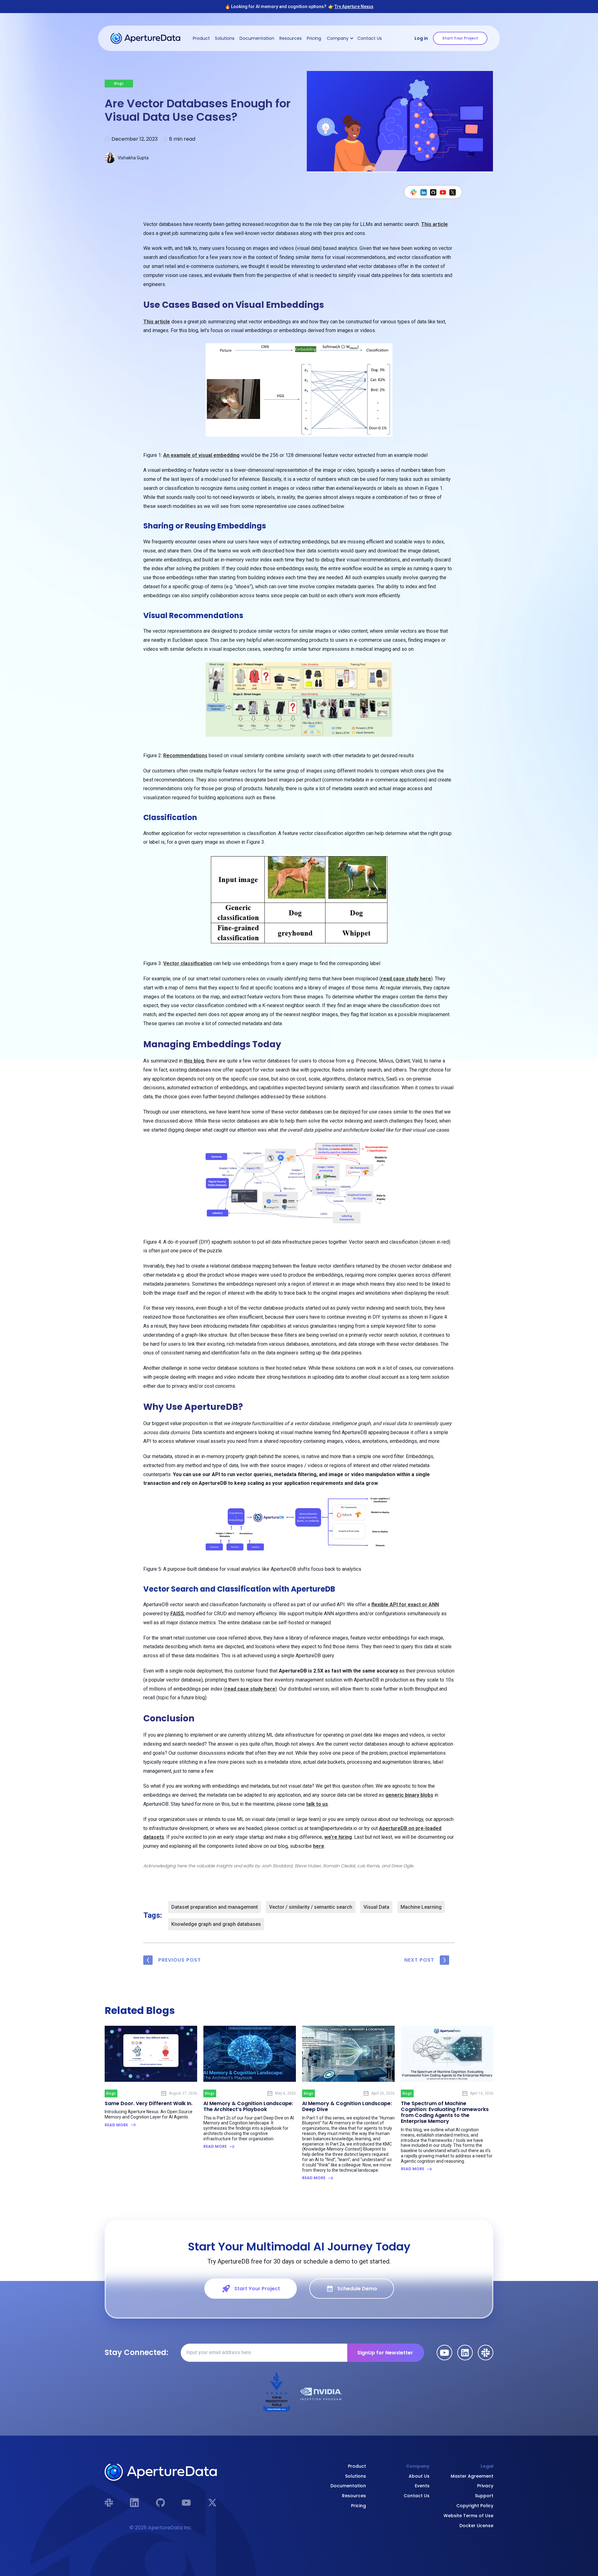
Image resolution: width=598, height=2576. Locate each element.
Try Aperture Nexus (354, 7)
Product (201, 38)
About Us (419, 2476)
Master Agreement (472, 2476)
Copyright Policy (475, 2506)
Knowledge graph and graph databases (216, 1924)
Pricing (314, 38)
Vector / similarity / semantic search (311, 1907)
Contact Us (370, 38)
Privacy (485, 2486)
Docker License (476, 2526)
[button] (339, 38)
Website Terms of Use (468, 2516)
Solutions (225, 38)
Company (418, 2466)
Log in (421, 38)
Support (484, 2496)
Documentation (257, 38)
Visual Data (376, 1907)
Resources (291, 38)
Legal (487, 2466)
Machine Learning (421, 1907)
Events (422, 2486)
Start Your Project (460, 38)
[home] (145, 38)
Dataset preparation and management (215, 1907)
